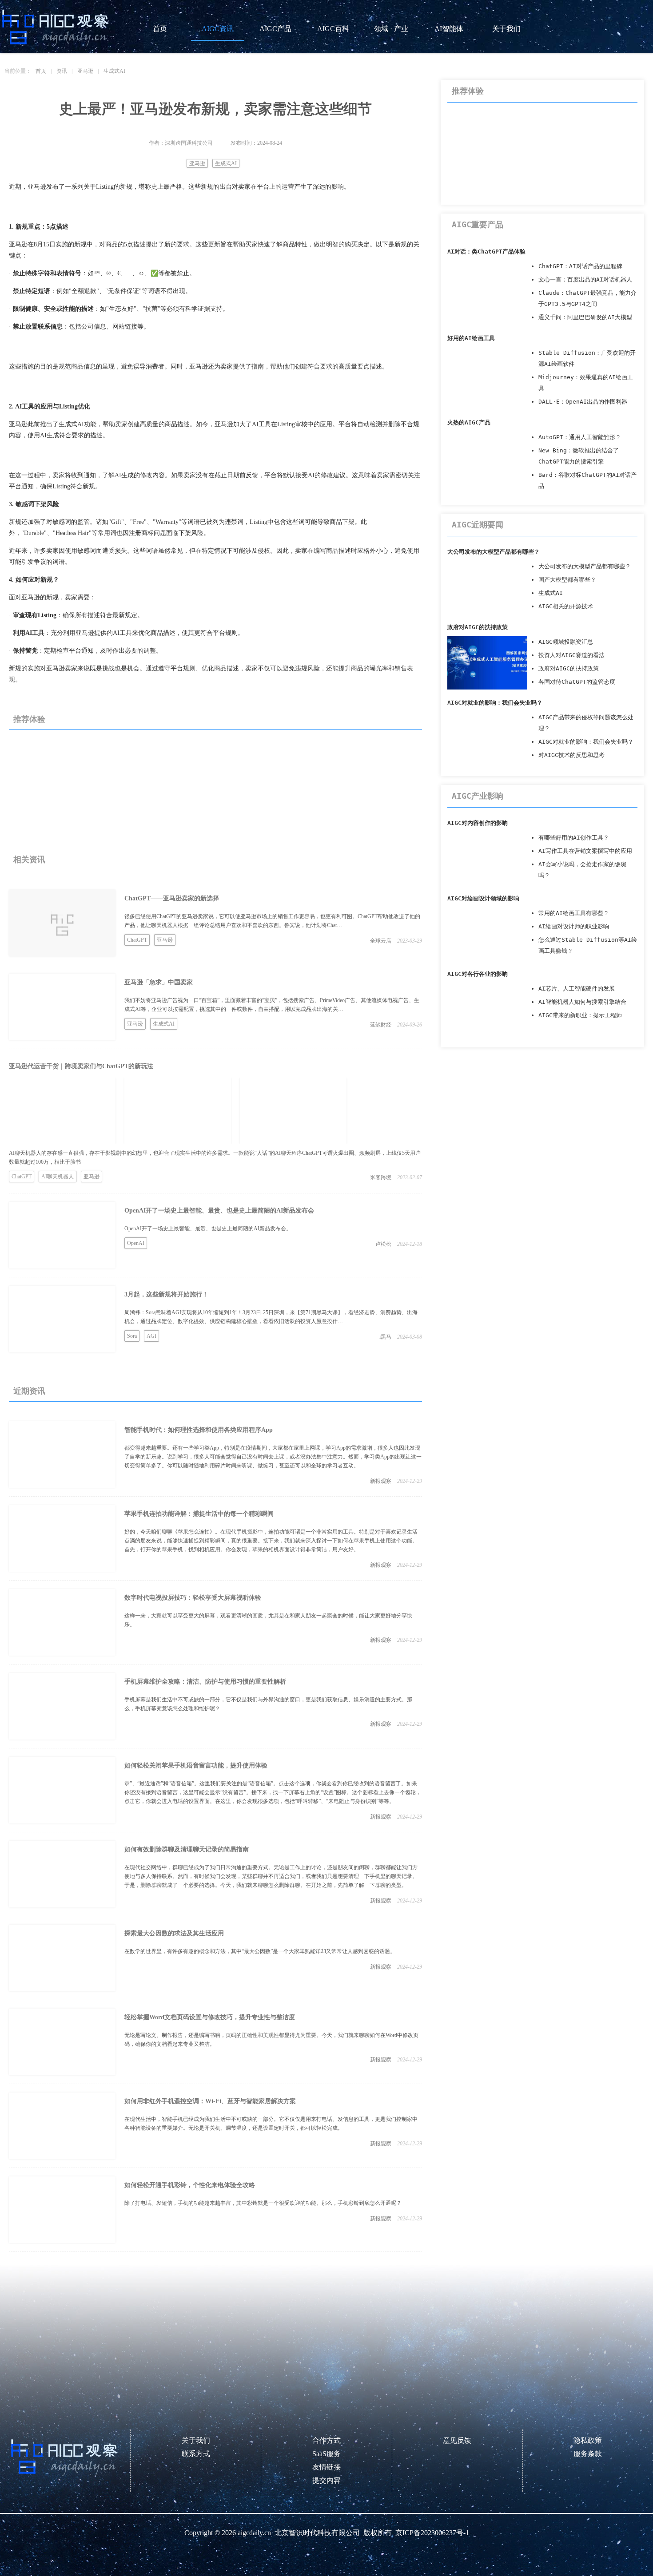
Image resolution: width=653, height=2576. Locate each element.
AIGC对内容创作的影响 (478, 823)
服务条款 (588, 2454)
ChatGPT (137, 940)
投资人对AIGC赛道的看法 (571, 655)
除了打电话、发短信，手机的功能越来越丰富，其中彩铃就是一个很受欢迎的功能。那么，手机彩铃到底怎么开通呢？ (263, 2203)
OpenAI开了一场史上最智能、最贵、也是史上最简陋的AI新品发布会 (219, 1211)
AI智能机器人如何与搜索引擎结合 (582, 1002)
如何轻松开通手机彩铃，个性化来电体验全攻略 (190, 2185)
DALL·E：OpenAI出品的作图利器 (583, 402)
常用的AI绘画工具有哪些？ (574, 913)
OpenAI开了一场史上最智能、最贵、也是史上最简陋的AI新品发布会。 (208, 1229)
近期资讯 (29, 1391)
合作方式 (326, 2440)
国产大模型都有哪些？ (567, 580)
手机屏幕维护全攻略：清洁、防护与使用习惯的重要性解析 (205, 1682)
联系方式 (196, 2454)
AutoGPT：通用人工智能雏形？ (580, 437)
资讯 (62, 71)
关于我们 (506, 29)
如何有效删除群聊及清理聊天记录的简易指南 (187, 1849)
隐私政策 (588, 2440)
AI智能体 (449, 29)
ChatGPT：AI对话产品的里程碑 (580, 266)
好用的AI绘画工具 (471, 338)
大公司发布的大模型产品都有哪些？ (494, 552)
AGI (151, 1336)
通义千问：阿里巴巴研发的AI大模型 (585, 317)
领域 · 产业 (391, 29)
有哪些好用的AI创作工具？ (574, 838)
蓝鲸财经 (381, 1025)
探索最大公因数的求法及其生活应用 (174, 1933)
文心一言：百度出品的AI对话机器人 (585, 279)
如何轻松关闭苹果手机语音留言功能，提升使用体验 (196, 1766)
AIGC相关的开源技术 (566, 606)
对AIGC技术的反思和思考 (571, 755)
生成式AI (114, 71)
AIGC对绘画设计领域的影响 (483, 898)
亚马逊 (85, 71)
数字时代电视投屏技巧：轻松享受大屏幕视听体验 (193, 1598)
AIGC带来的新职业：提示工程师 (580, 1015)
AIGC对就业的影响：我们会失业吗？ (495, 703)
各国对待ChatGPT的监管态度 (577, 682)
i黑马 (385, 1337)
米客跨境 (381, 1177)
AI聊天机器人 (58, 1177)
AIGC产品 (275, 29)
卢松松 (383, 1244)
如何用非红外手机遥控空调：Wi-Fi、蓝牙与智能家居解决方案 (210, 2101)
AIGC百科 (333, 29)
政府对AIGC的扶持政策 (478, 627)
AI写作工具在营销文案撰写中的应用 (585, 851)
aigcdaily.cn (254, 2533)
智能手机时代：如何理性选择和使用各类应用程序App (199, 1430)
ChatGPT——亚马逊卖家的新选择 (172, 898)
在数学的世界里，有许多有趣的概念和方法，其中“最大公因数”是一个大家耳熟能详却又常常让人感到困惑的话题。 (260, 1951)
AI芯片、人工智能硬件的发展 (577, 989)
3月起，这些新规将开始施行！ (166, 1294)
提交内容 (326, 2480)
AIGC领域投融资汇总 (566, 642)
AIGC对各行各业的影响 (478, 974)
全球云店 (381, 941)
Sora (132, 1336)
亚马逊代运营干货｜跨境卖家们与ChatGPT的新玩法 (81, 1066)
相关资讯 (29, 860)
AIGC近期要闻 (478, 525)
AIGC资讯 (218, 29)
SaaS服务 (326, 2454)
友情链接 (326, 2467)
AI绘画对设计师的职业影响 (574, 926)
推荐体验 (29, 719)
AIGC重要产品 (478, 224)
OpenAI (136, 1243)
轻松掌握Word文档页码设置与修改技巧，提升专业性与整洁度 (210, 2017)
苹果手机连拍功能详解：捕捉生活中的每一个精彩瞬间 (199, 1514)
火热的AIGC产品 (469, 422)
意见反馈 (457, 2440)
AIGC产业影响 (478, 796)
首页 (160, 29)
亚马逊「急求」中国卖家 (159, 982)
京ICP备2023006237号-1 (432, 2533)
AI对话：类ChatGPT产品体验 (486, 252)
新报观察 (381, 1481)
